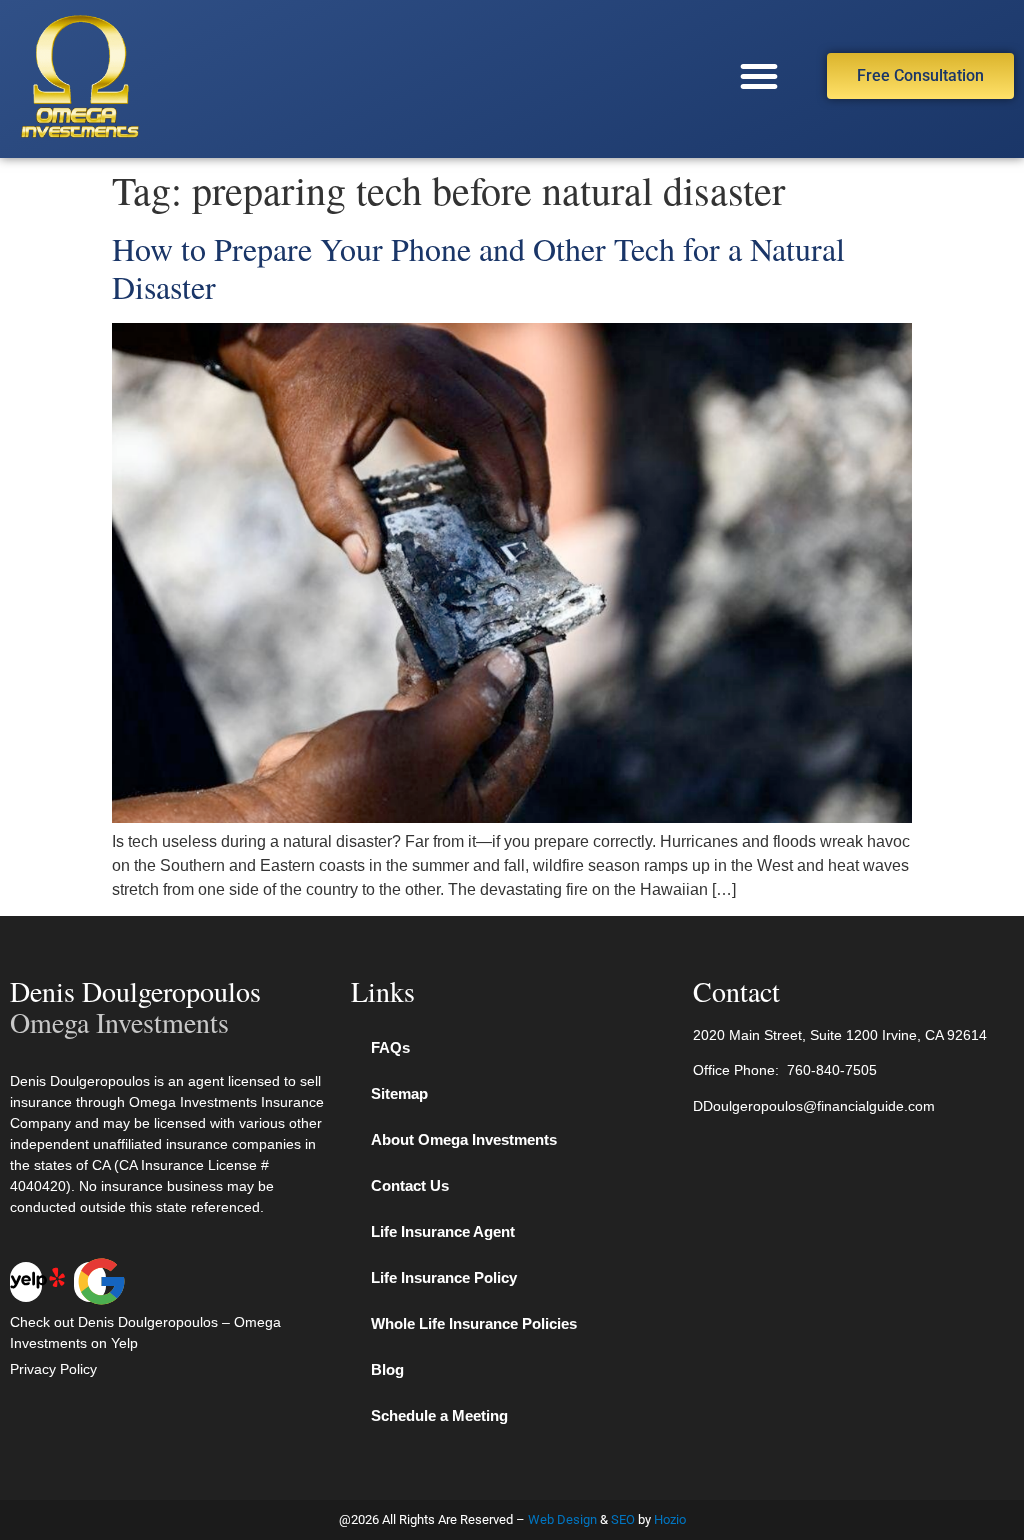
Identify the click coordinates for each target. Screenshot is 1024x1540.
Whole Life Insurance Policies (474, 1323)
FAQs (390, 1047)
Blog (387, 1369)
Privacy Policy (53, 1369)
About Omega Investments (464, 1139)
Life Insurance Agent (443, 1231)
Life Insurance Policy (444, 1277)
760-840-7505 (832, 1070)
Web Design (562, 1519)
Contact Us (410, 1185)
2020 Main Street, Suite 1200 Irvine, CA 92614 (840, 1035)
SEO (623, 1519)
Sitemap (399, 1093)
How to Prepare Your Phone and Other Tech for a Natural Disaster (478, 267)
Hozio (670, 1519)
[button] (759, 76)
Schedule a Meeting (439, 1415)
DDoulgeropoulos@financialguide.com (814, 1106)
